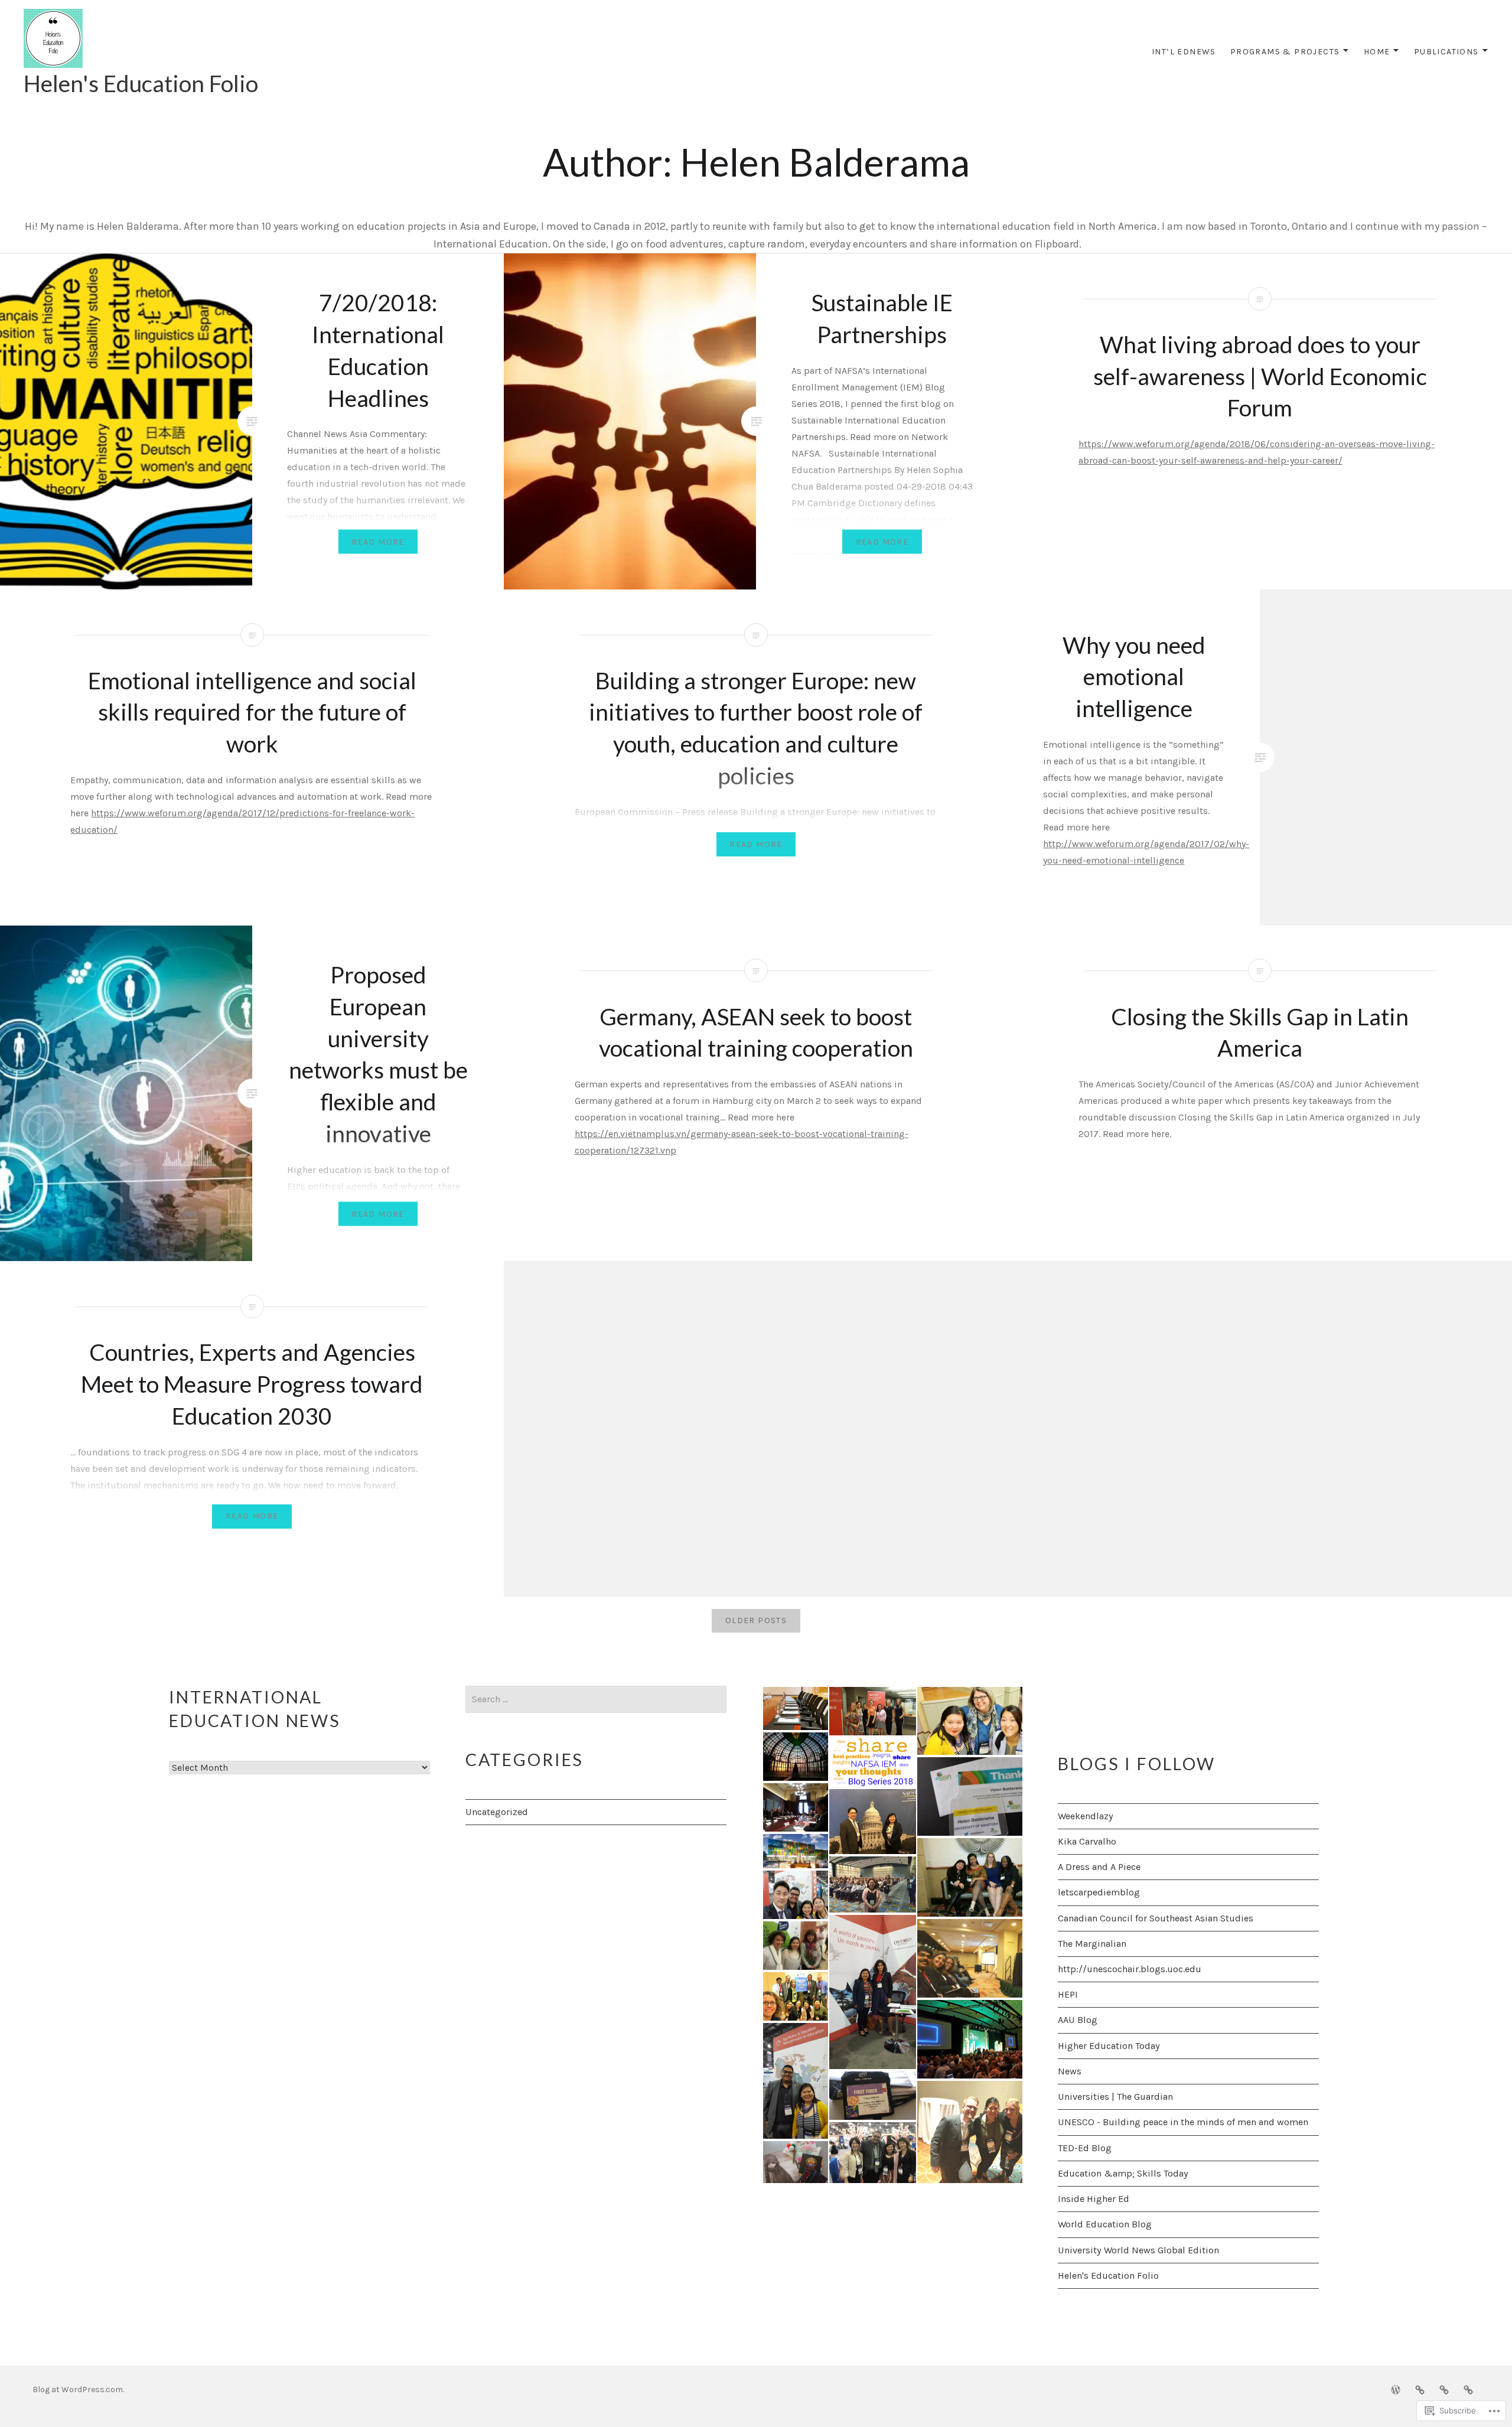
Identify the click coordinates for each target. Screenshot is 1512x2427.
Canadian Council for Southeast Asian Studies (1156, 1918)
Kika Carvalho (1087, 1841)
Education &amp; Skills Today (1123, 2173)
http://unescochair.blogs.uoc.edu (1130, 1969)
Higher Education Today (1109, 2046)
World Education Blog (1105, 2224)
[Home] (1444, 2389)
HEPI (1068, 1994)
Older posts (756, 1620)
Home (1377, 52)
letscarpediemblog (1099, 1892)
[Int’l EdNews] (1396, 2389)
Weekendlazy (1086, 1816)
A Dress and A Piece (1099, 1867)
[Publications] (1468, 2389)
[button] (795, 1708)
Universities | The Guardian (1115, 2097)
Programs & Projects (1285, 52)
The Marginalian (1092, 1944)
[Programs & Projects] (1420, 2389)
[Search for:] (596, 1699)
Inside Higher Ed (1094, 2199)
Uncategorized (497, 1812)
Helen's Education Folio (141, 83)
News (1070, 2071)
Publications (1446, 52)
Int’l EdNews (1184, 52)
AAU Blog (1078, 2020)
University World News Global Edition (1138, 2250)
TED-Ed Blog (1085, 2148)
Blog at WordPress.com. (78, 2389)
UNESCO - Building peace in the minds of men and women (1183, 2122)
